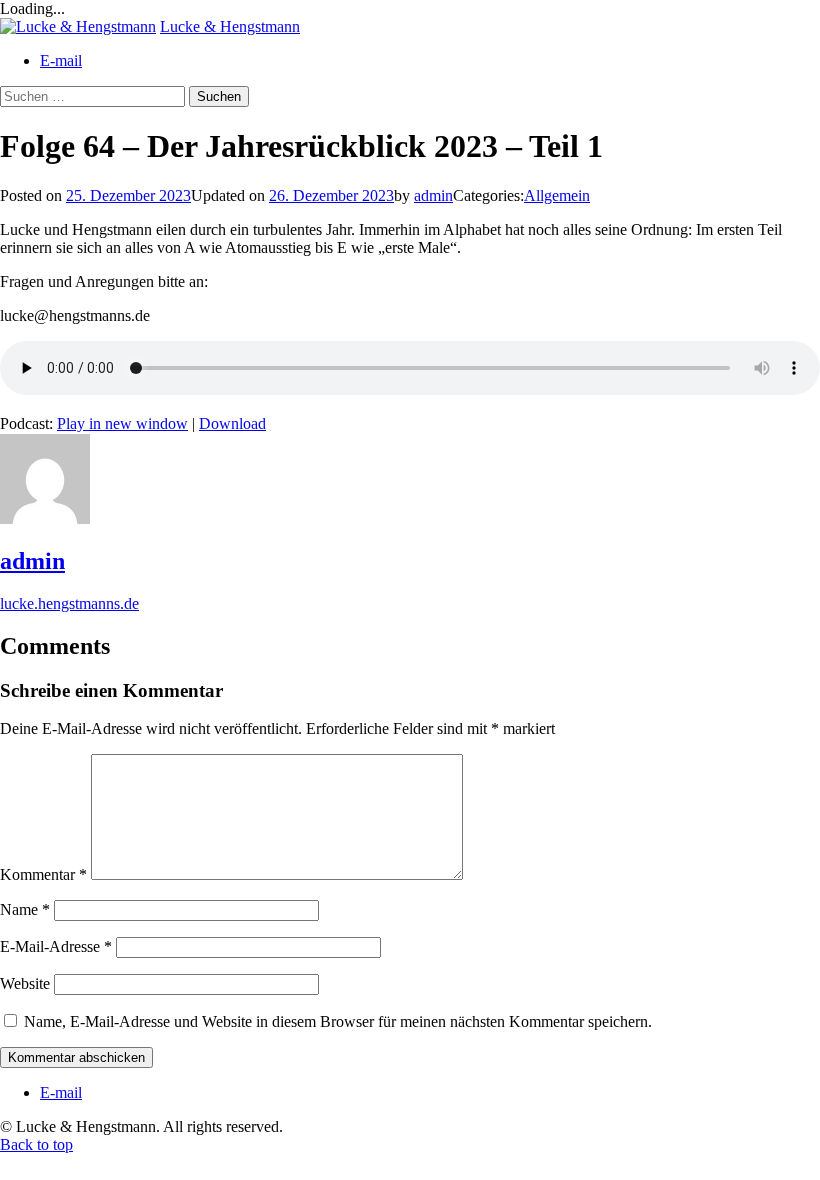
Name (25, 909)
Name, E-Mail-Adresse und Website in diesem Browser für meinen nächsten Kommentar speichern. (338, 1021)
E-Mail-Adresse (56, 946)
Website (25, 983)
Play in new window (122, 423)
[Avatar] (45, 518)
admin (433, 195)
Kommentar (43, 874)
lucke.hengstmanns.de (69, 603)
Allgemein (557, 195)
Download (232, 423)
